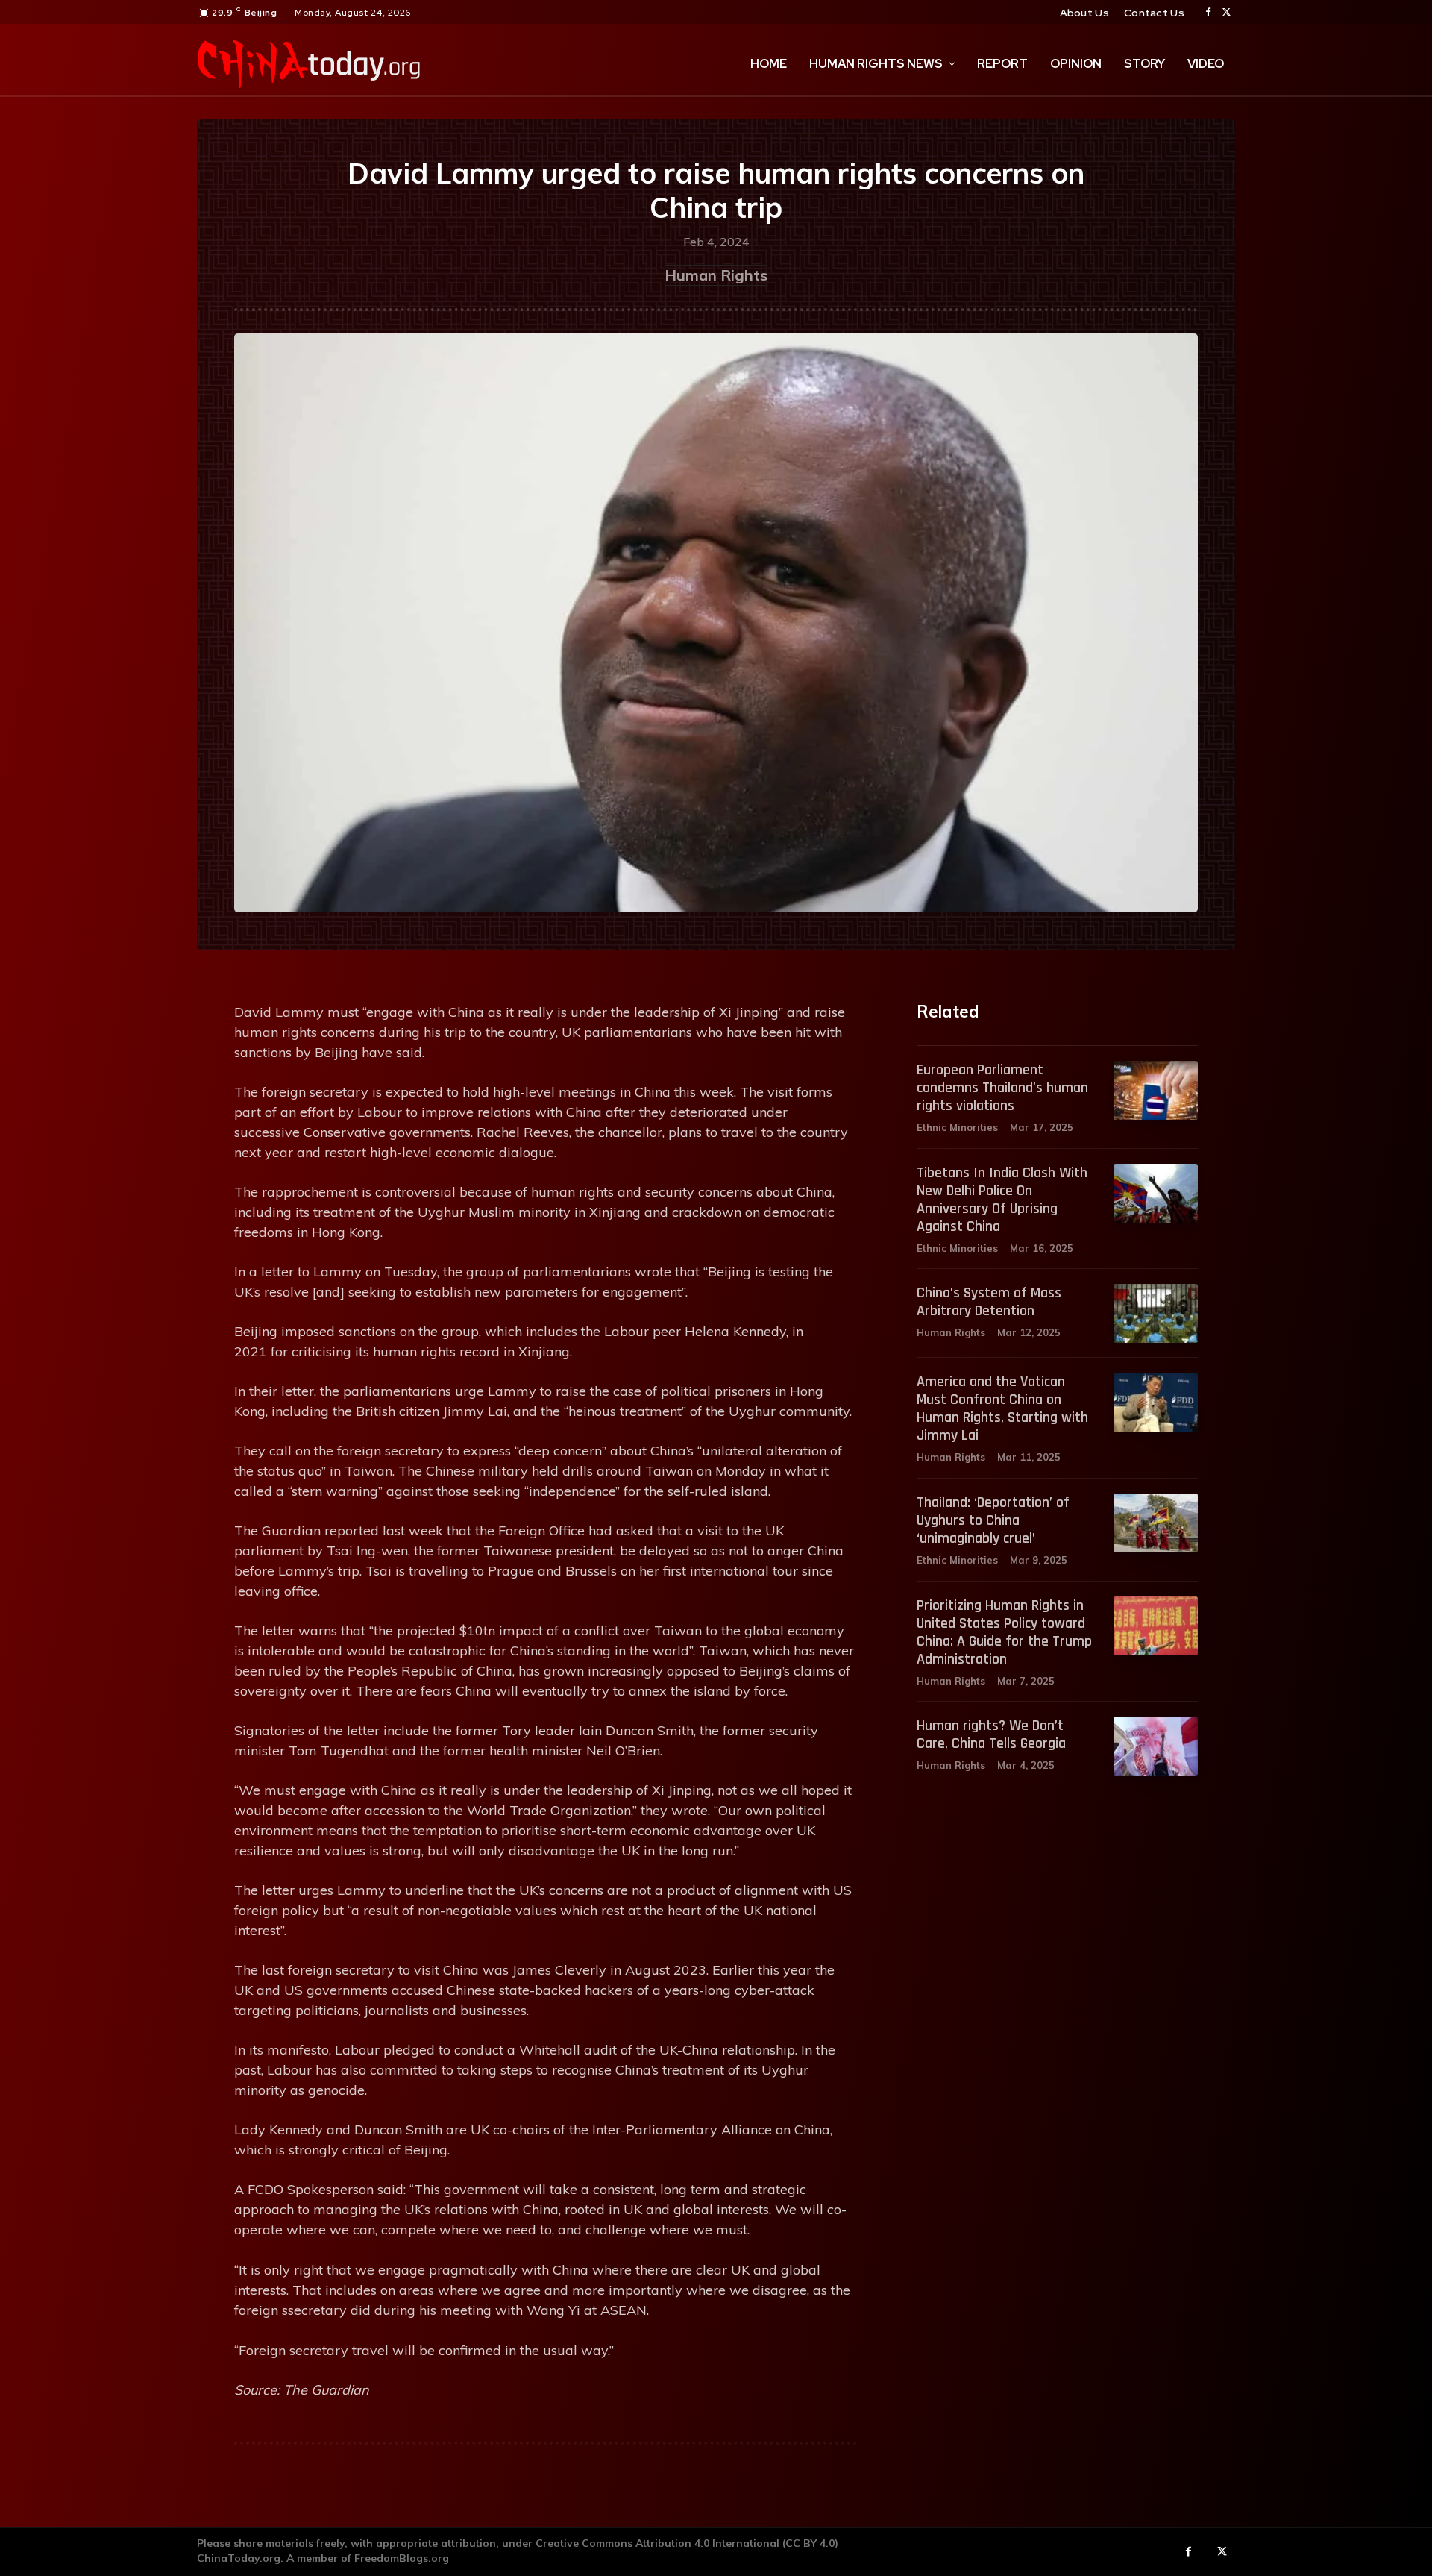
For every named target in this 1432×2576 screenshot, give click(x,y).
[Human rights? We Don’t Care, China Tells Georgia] (1156, 1746)
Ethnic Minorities (957, 1127)
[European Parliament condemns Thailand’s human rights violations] (1156, 1090)
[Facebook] (1208, 13)
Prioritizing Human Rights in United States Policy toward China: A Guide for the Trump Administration (1004, 1632)
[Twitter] (1226, 13)
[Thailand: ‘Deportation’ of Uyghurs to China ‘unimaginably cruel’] (1156, 1523)
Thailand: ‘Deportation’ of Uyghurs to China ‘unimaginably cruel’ (993, 1520)
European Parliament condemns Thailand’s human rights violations (1002, 1088)
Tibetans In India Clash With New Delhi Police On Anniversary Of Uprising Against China (1002, 1200)
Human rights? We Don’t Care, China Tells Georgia (991, 1734)
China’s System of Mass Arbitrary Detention (989, 1302)
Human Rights (716, 275)
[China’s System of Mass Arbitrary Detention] (1156, 1313)
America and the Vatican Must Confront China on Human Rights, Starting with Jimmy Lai (1002, 1408)
